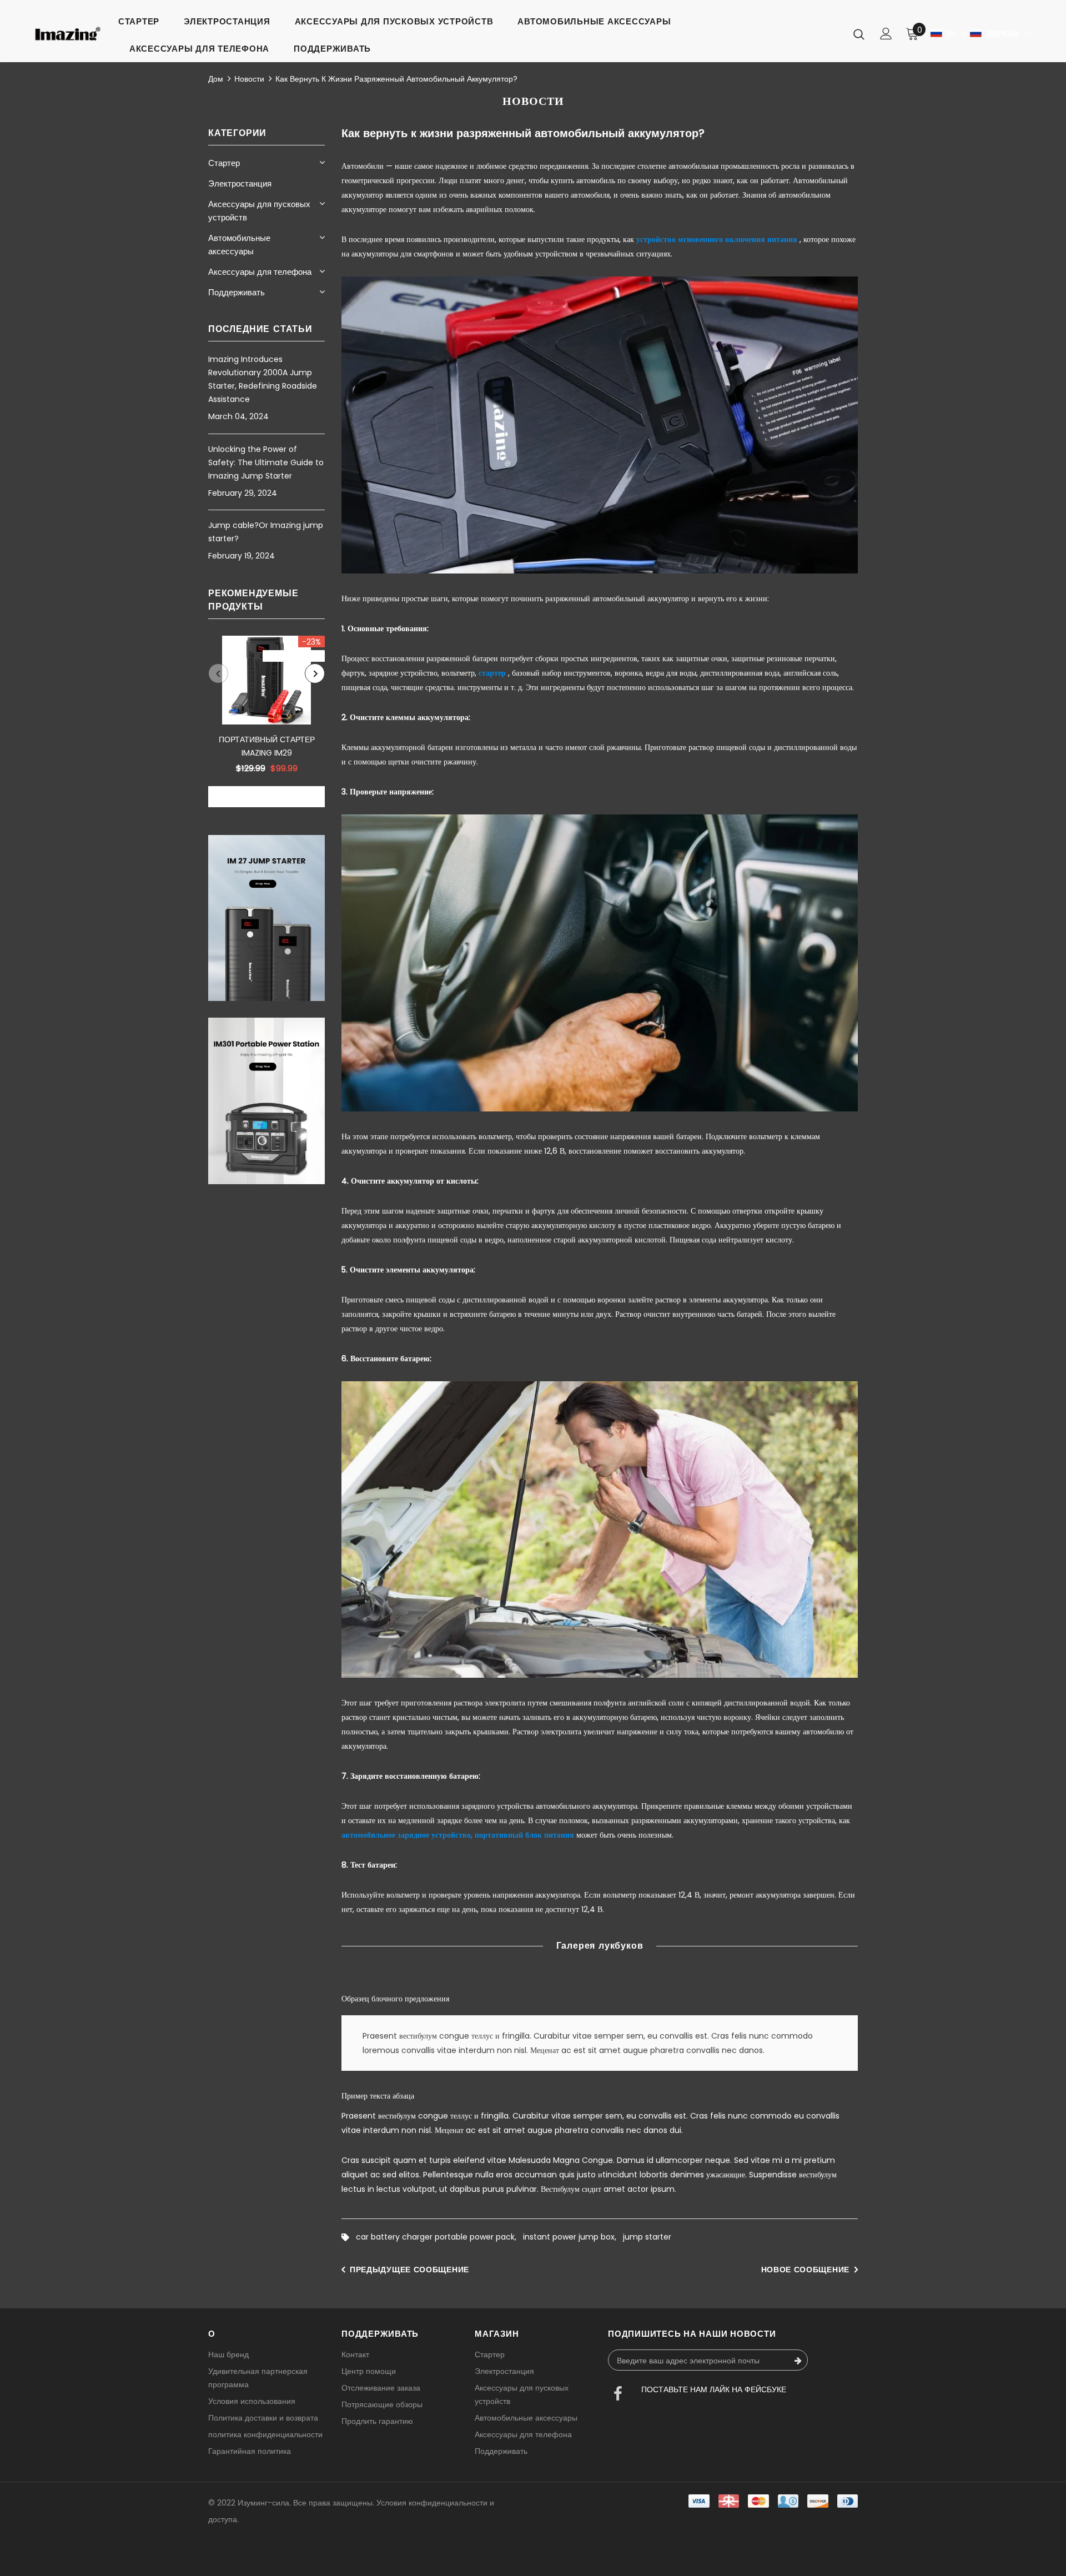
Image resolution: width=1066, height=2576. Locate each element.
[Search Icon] (859, 34)
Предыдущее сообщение (409, 2270)
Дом (216, 79)
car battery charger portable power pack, (439, 2237)
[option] (266, 721)
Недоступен (266, 797)
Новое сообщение (806, 2270)
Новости (249, 79)
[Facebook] (618, 2395)
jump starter (647, 2237)
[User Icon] (886, 34)
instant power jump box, (573, 2237)
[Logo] (68, 34)
